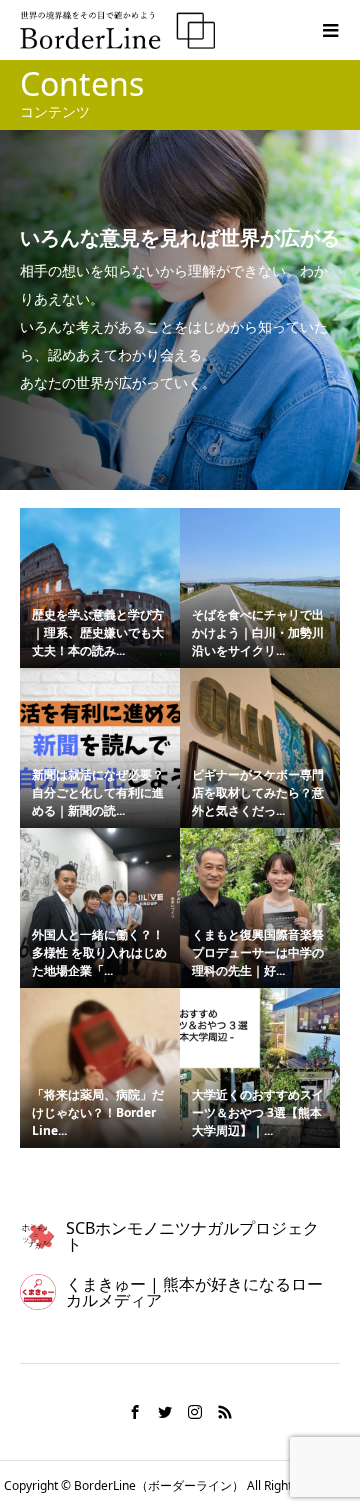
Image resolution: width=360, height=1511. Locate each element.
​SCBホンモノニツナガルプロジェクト (192, 1236)
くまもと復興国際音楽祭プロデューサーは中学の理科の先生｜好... (258, 952)
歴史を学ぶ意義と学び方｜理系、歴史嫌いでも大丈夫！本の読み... (98, 632)
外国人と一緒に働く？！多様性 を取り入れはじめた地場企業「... (99, 952)
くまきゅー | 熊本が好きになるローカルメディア (194, 1292)
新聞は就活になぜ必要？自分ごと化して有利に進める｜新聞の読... (98, 792)
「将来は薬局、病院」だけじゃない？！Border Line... (98, 1112)
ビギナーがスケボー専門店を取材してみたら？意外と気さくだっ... (258, 792)
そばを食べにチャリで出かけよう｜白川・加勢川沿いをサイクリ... (258, 632)
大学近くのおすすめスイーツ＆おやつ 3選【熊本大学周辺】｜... (258, 1112)
